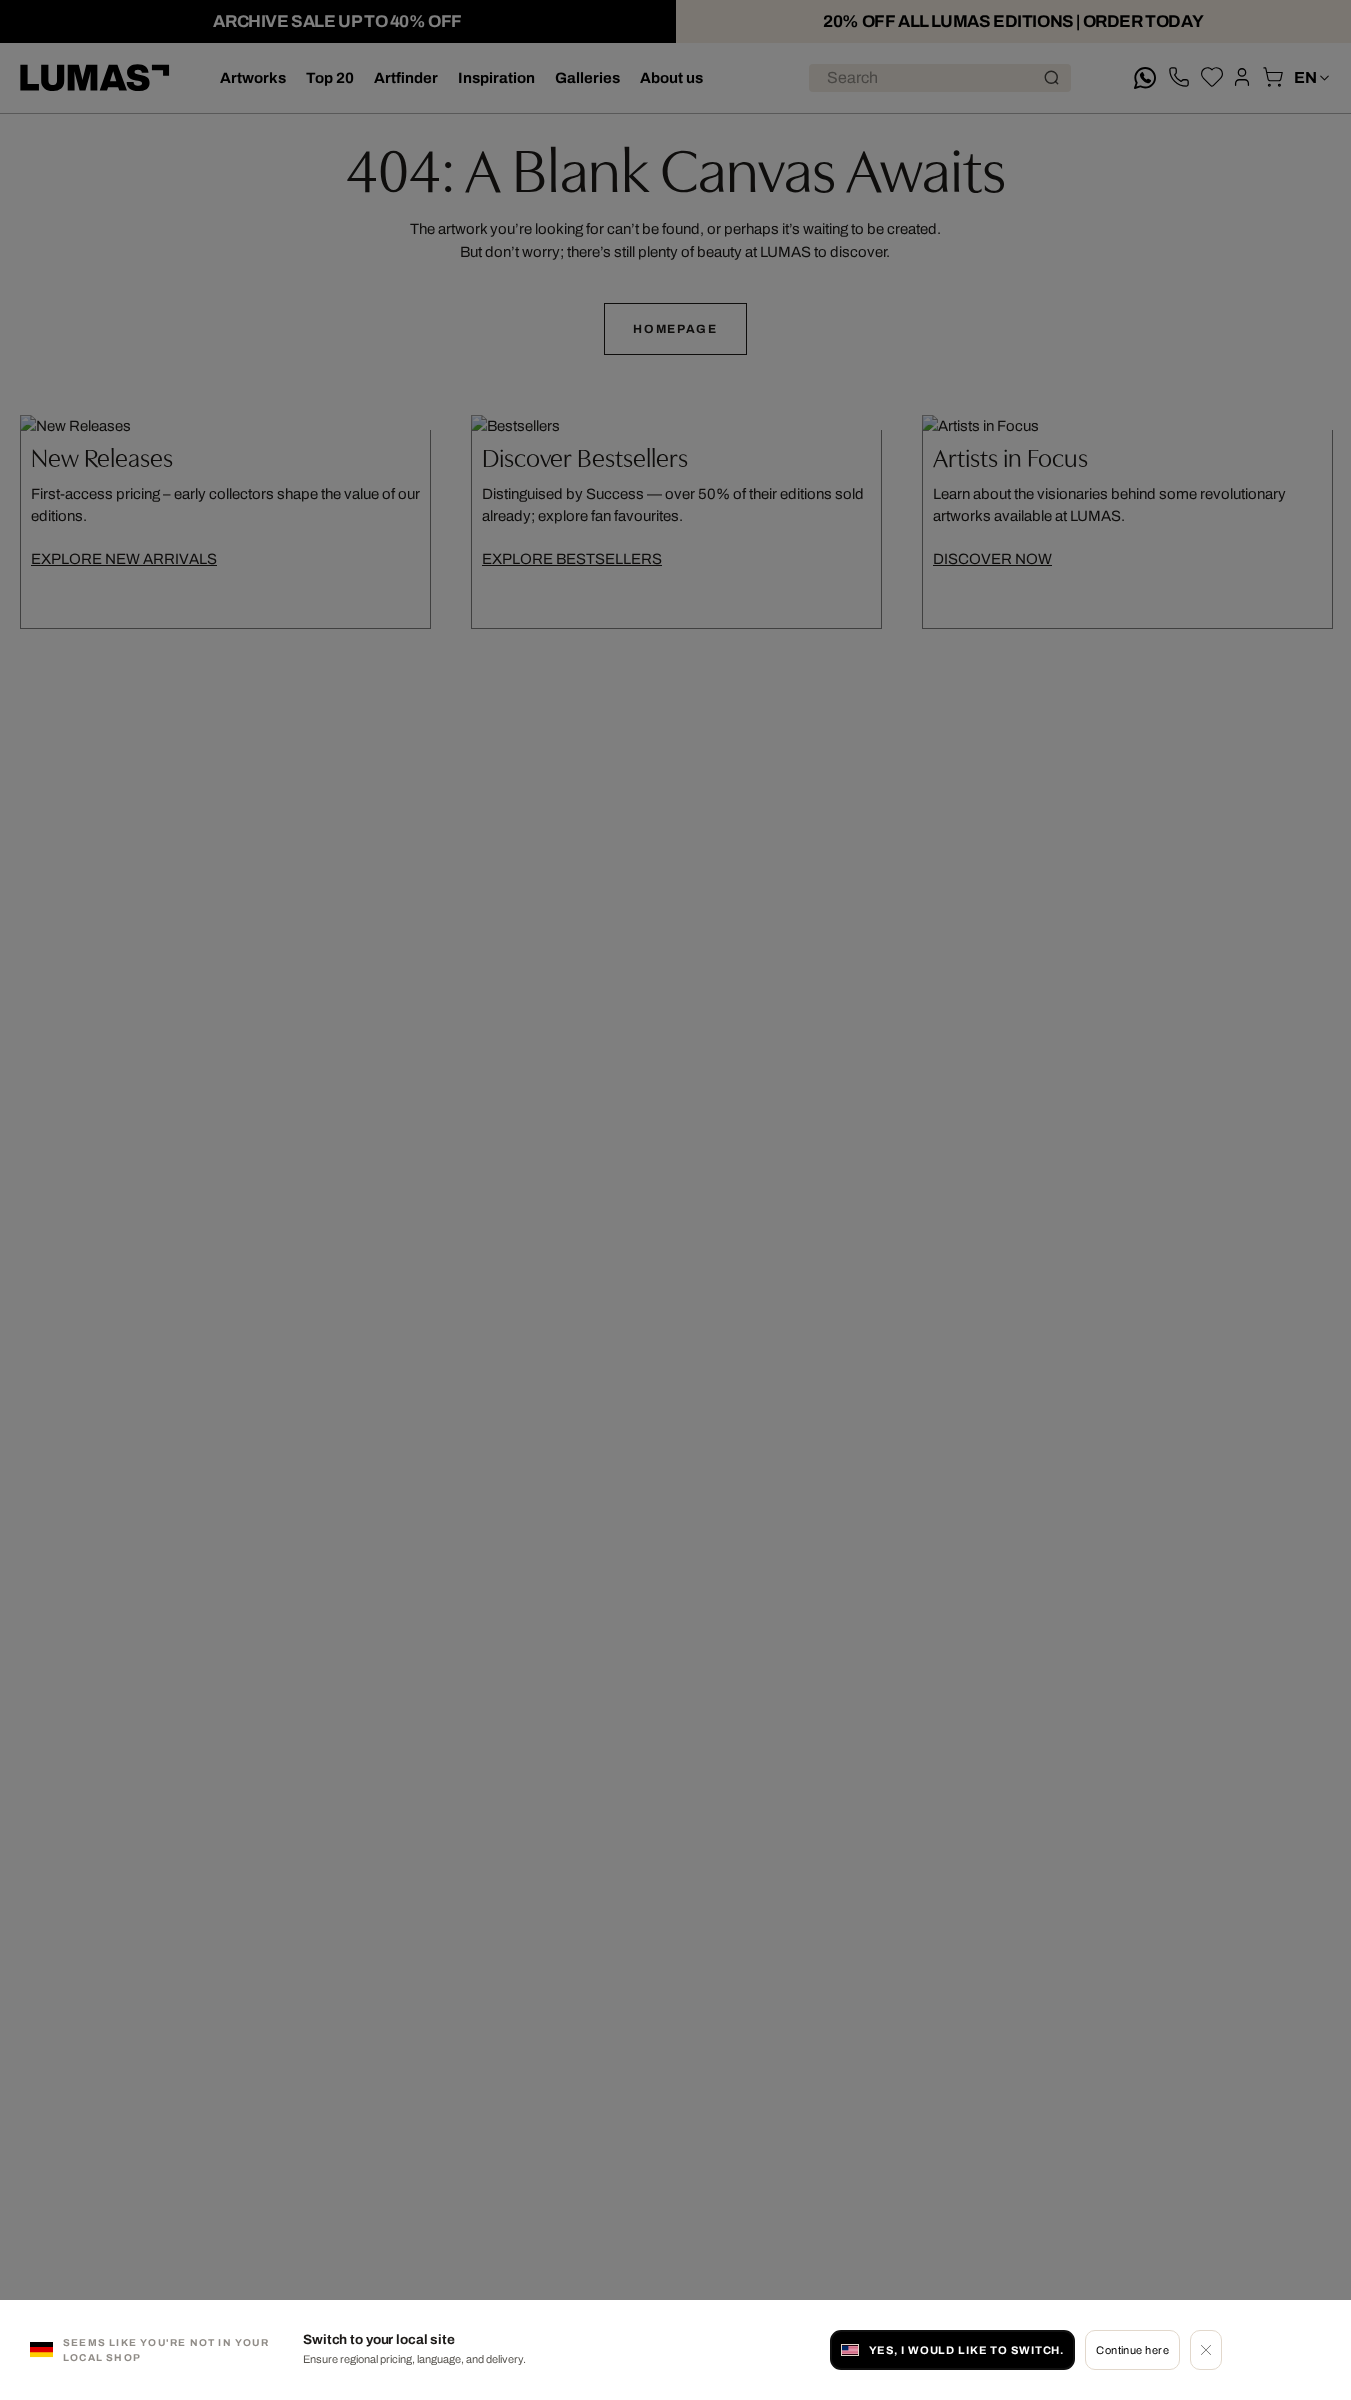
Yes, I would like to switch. (967, 2350)
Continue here (1132, 2350)
